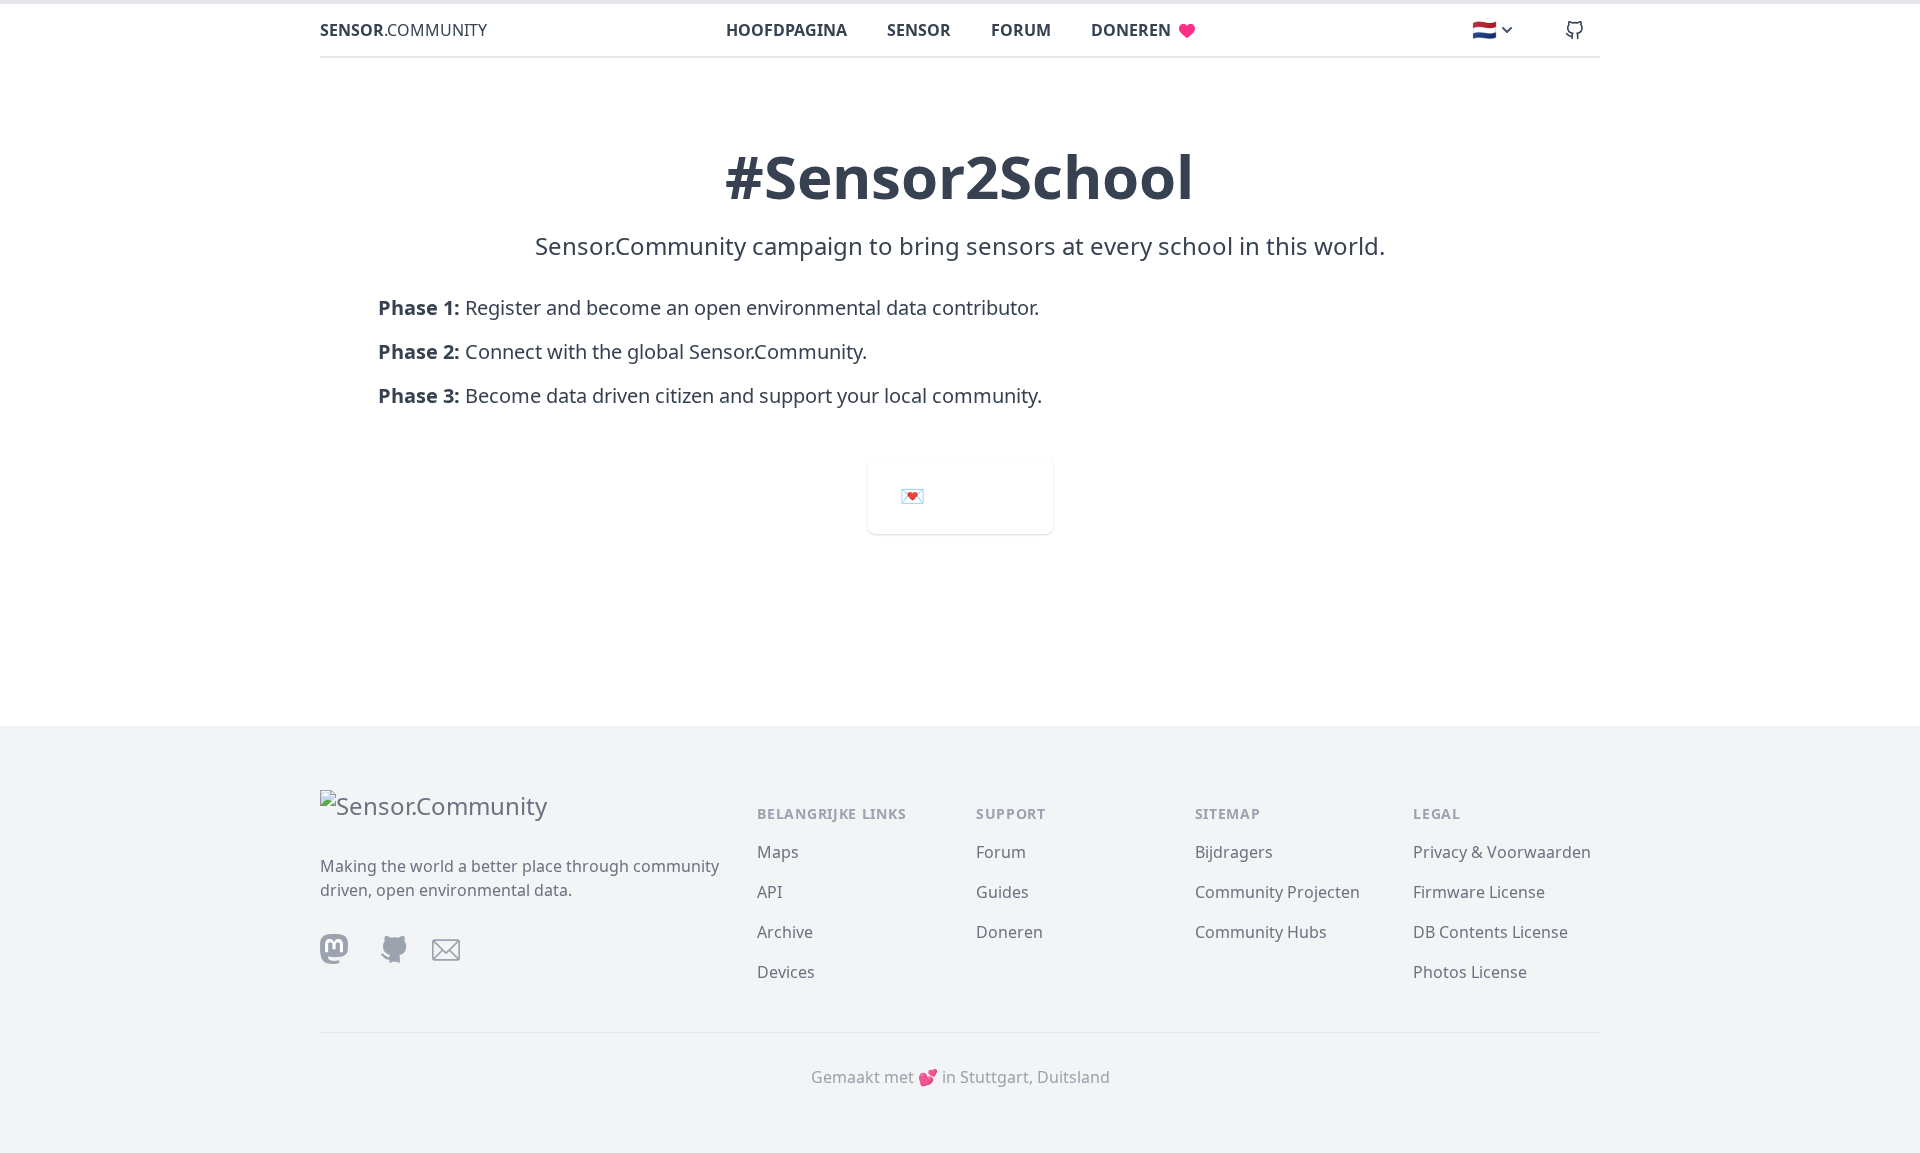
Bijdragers (1234, 852)
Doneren (1131, 30)
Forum (1021, 30)
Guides (1002, 892)
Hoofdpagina (786, 30)
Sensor (919, 30)
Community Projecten (1277, 892)
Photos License (1470, 972)
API (769, 892)
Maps (778, 852)
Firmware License (1479, 892)
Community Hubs (1261, 932)
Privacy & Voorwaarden (1502, 852)
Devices (786, 972)
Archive (785, 932)
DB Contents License (1490, 932)
